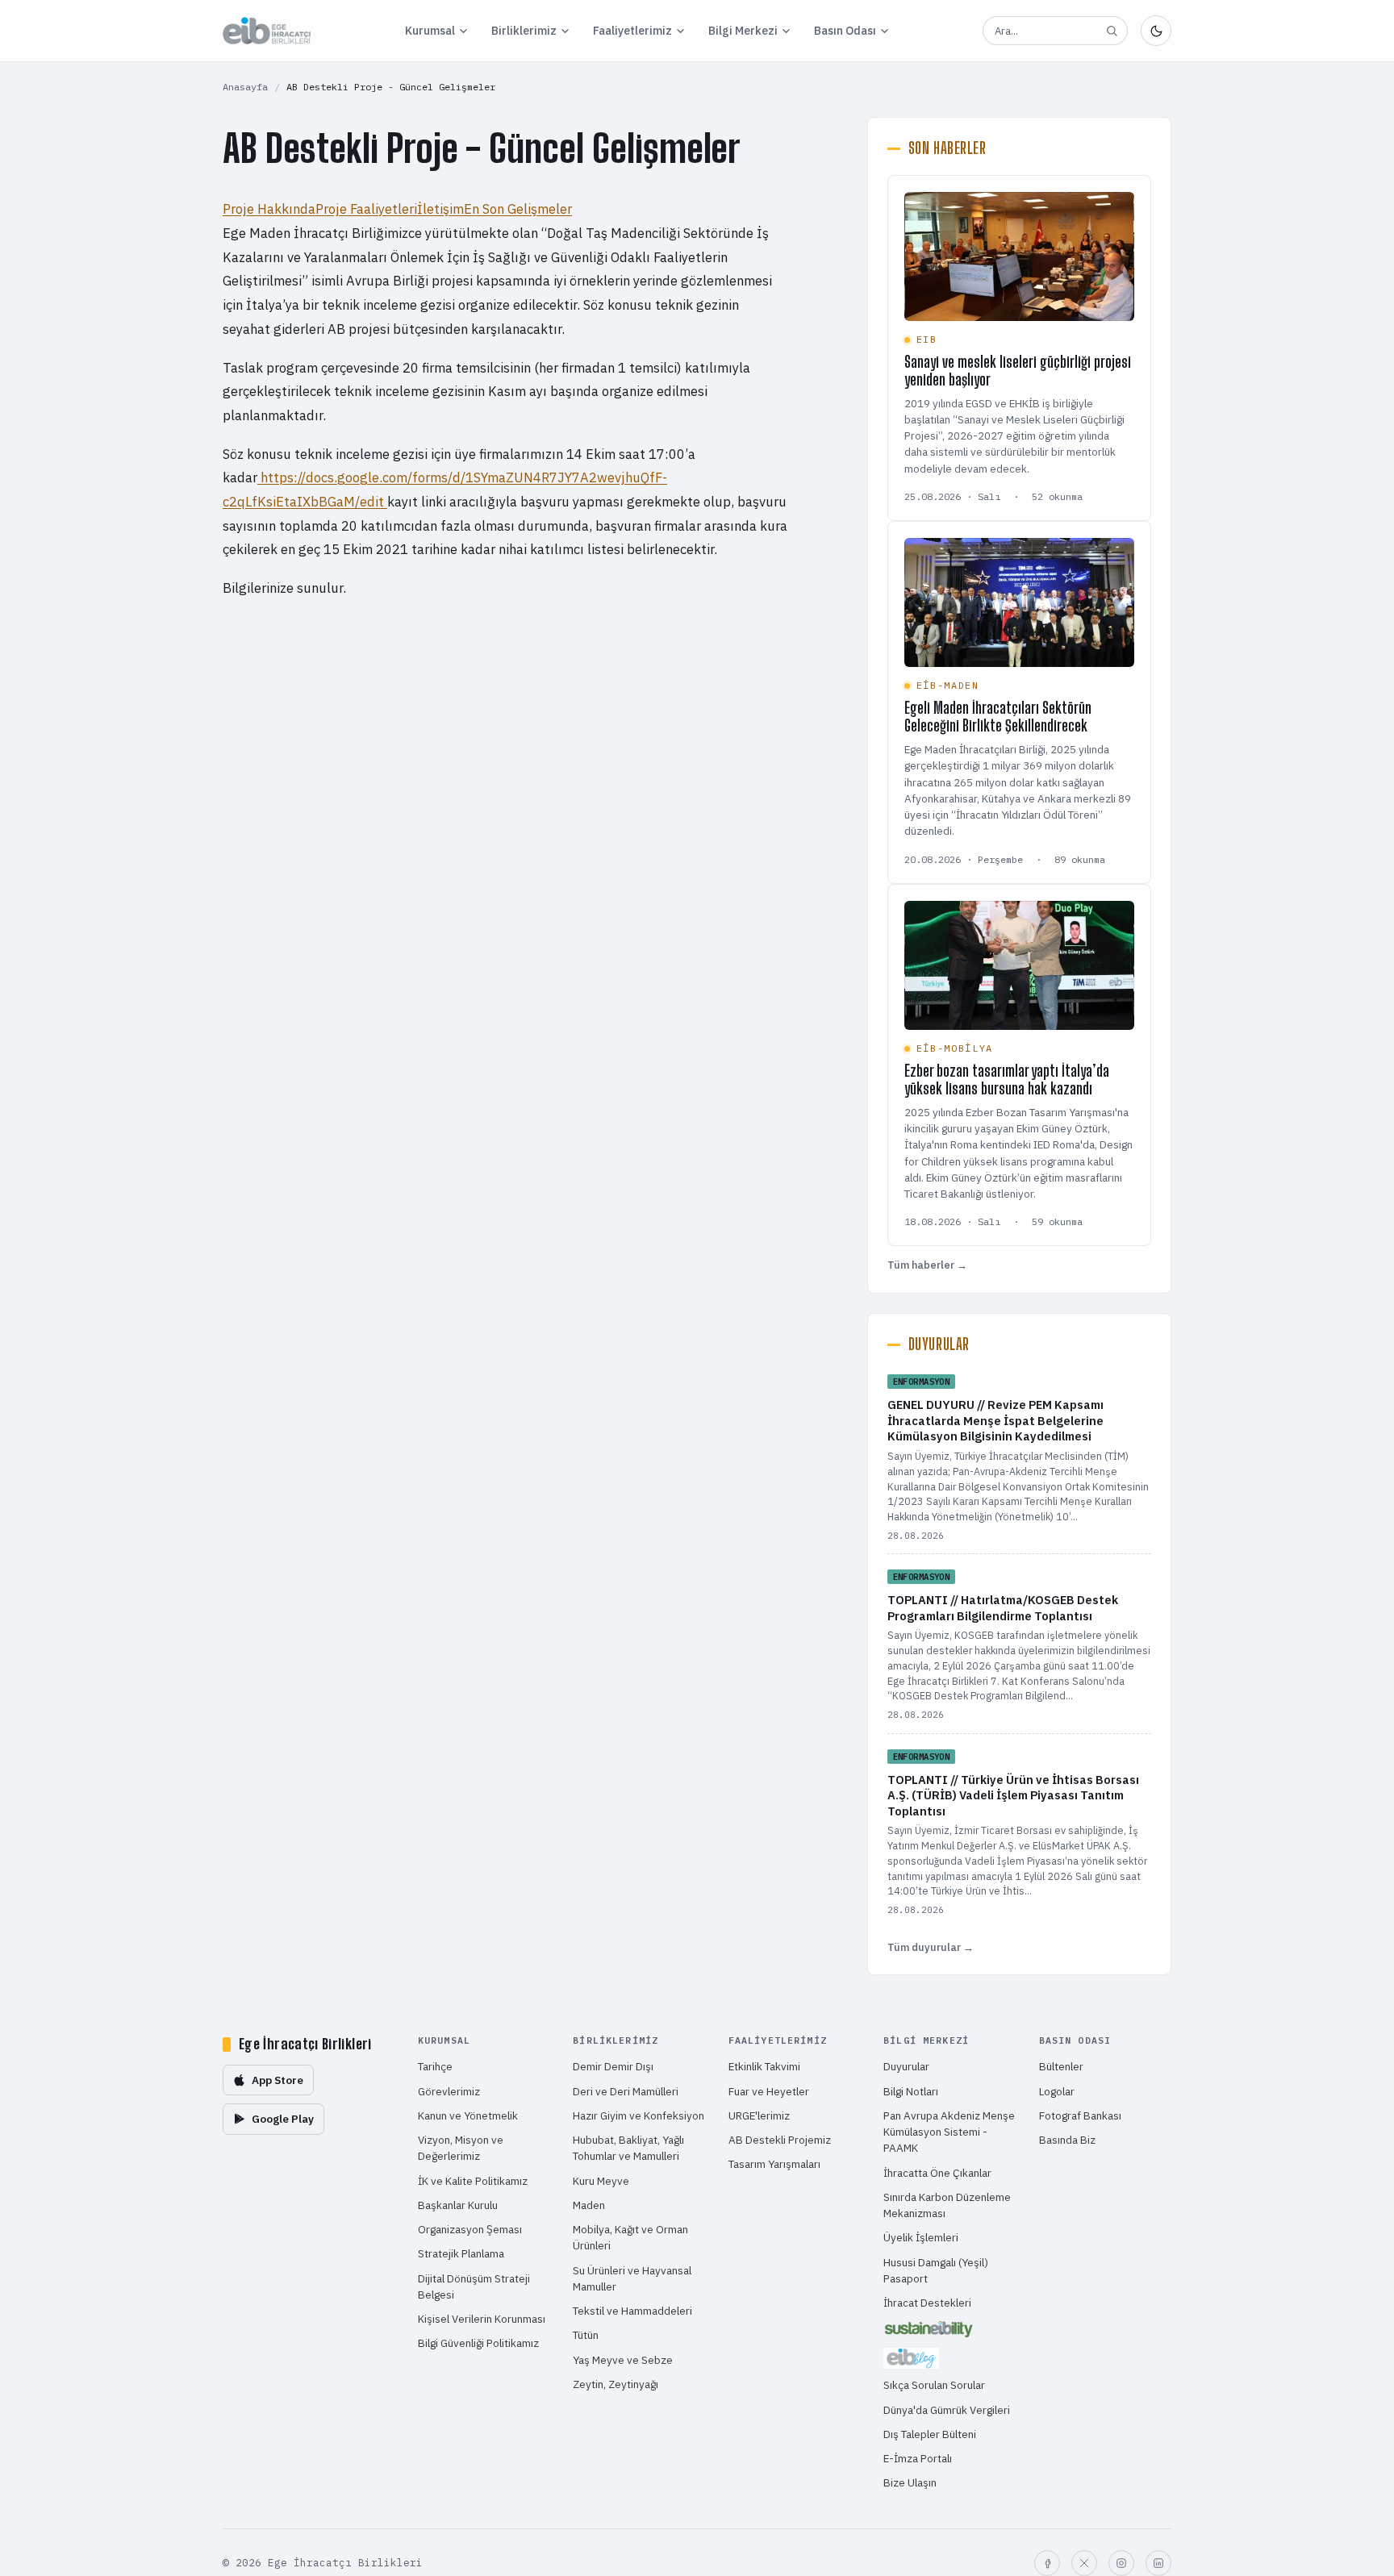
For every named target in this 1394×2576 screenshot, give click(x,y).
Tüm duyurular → (931, 1947)
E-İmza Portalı (918, 2458)
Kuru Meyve (601, 2181)
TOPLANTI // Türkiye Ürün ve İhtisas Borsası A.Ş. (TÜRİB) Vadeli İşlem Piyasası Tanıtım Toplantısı (1013, 1795)
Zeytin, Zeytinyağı (616, 2384)
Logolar (1057, 2091)
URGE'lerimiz (759, 2115)
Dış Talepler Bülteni (930, 2434)
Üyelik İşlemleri (921, 2237)
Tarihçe (435, 2066)
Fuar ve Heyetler (769, 2091)
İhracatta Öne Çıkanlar (937, 2173)
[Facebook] (1047, 2563)
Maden (589, 2205)
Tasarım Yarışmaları (774, 2164)
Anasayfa (245, 87)
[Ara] (1112, 31)
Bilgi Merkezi (743, 31)
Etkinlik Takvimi (764, 2066)
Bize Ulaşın (910, 2482)
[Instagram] (1121, 2563)
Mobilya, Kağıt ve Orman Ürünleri (630, 2237)
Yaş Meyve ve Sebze (623, 2360)
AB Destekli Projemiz (780, 2140)
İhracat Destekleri (927, 2303)
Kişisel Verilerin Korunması (482, 2319)
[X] (1084, 2563)
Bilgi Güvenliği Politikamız (478, 2343)
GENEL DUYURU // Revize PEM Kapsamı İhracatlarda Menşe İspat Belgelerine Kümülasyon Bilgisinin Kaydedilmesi (995, 1420)
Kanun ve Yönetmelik (468, 2115)
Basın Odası (845, 31)
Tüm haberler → (927, 1265)
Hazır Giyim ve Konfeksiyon (639, 2115)
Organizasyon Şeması (470, 2229)
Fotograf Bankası (1080, 2115)
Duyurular (906, 2066)
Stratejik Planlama (461, 2253)
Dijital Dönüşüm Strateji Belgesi (474, 2286)
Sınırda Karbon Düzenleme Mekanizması (947, 2205)
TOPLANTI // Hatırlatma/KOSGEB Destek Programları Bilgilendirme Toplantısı (1003, 1608)
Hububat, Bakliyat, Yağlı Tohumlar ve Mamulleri (628, 2148)
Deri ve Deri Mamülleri (626, 2091)
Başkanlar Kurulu (458, 2205)
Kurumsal (430, 31)
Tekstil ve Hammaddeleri (632, 2311)
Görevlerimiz (449, 2091)
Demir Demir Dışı (613, 2066)
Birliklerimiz (524, 31)
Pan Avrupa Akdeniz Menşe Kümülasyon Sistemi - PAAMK (949, 2132)
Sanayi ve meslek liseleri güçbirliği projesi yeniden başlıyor (1018, 371)
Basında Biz (1067, 2140)
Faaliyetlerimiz (632, 31)
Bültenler (1061, 2066)
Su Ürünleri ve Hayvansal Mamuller (632, 2278)
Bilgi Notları (911, 2091)
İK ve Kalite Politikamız (473, 2181)
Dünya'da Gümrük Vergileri (947, 2410)
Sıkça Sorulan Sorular (934, 2385)
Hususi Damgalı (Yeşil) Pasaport (936, 2270)
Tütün (586, 2335)
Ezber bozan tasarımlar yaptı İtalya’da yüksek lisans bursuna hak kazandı (1007, 1080)
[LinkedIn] (1158, 2563)
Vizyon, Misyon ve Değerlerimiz (461, 2148)
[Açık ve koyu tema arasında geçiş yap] (1156, 31)
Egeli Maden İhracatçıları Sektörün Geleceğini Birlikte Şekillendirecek (998, 717)
